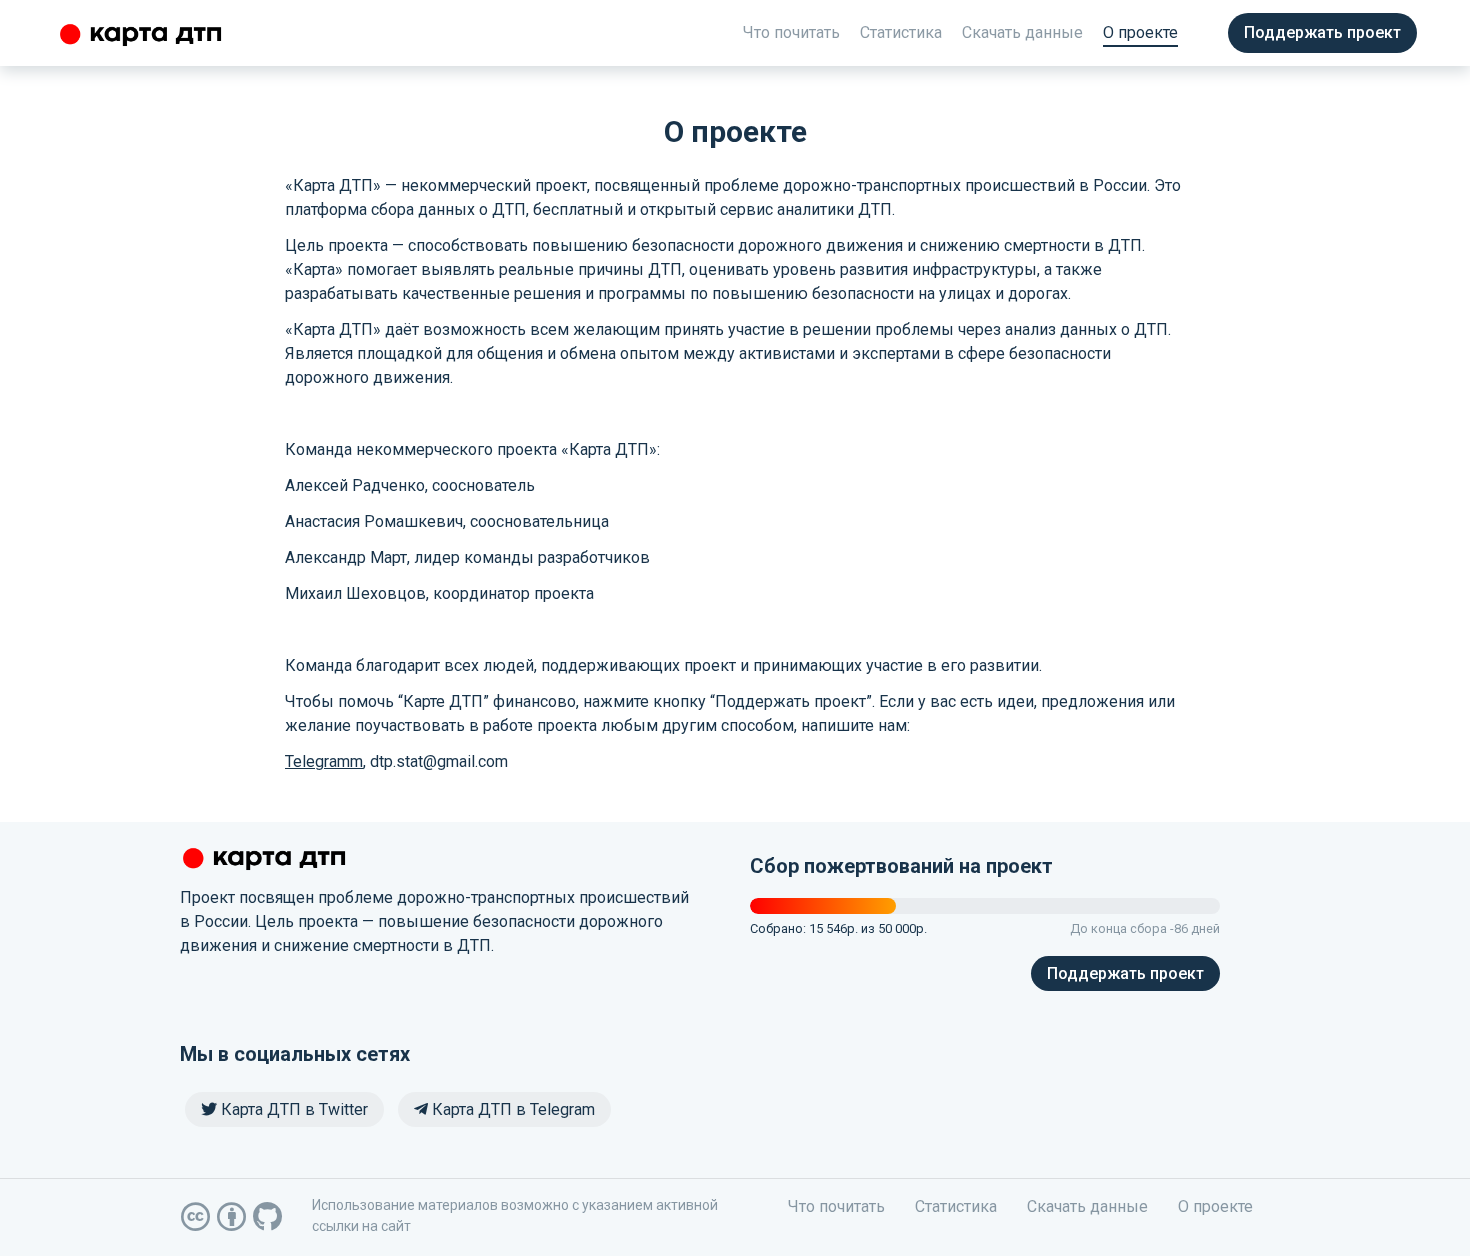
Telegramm (324, 761)
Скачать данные (1022, 32)
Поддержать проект (1322, 32)
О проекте (1140, 32)
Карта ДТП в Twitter (292, 1109)
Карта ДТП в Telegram (511, 1109)
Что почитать (791, 32)
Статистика (901, 32)
